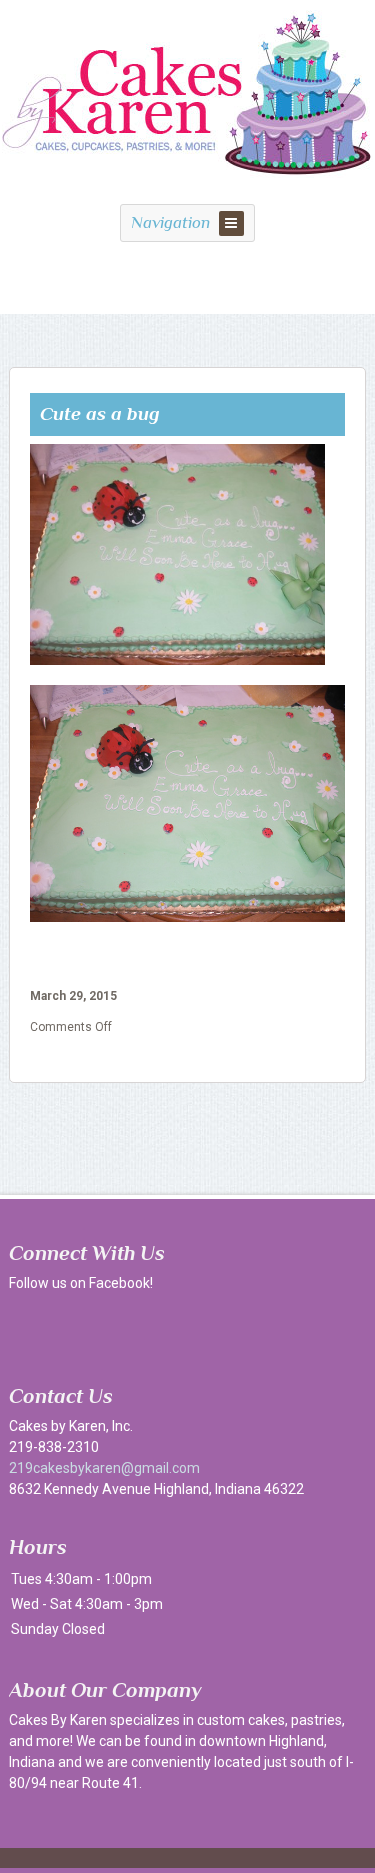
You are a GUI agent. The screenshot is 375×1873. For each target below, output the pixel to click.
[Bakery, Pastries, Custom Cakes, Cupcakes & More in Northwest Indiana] (187, 186)
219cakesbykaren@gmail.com (104, 1468)
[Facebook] (29, 1328)
